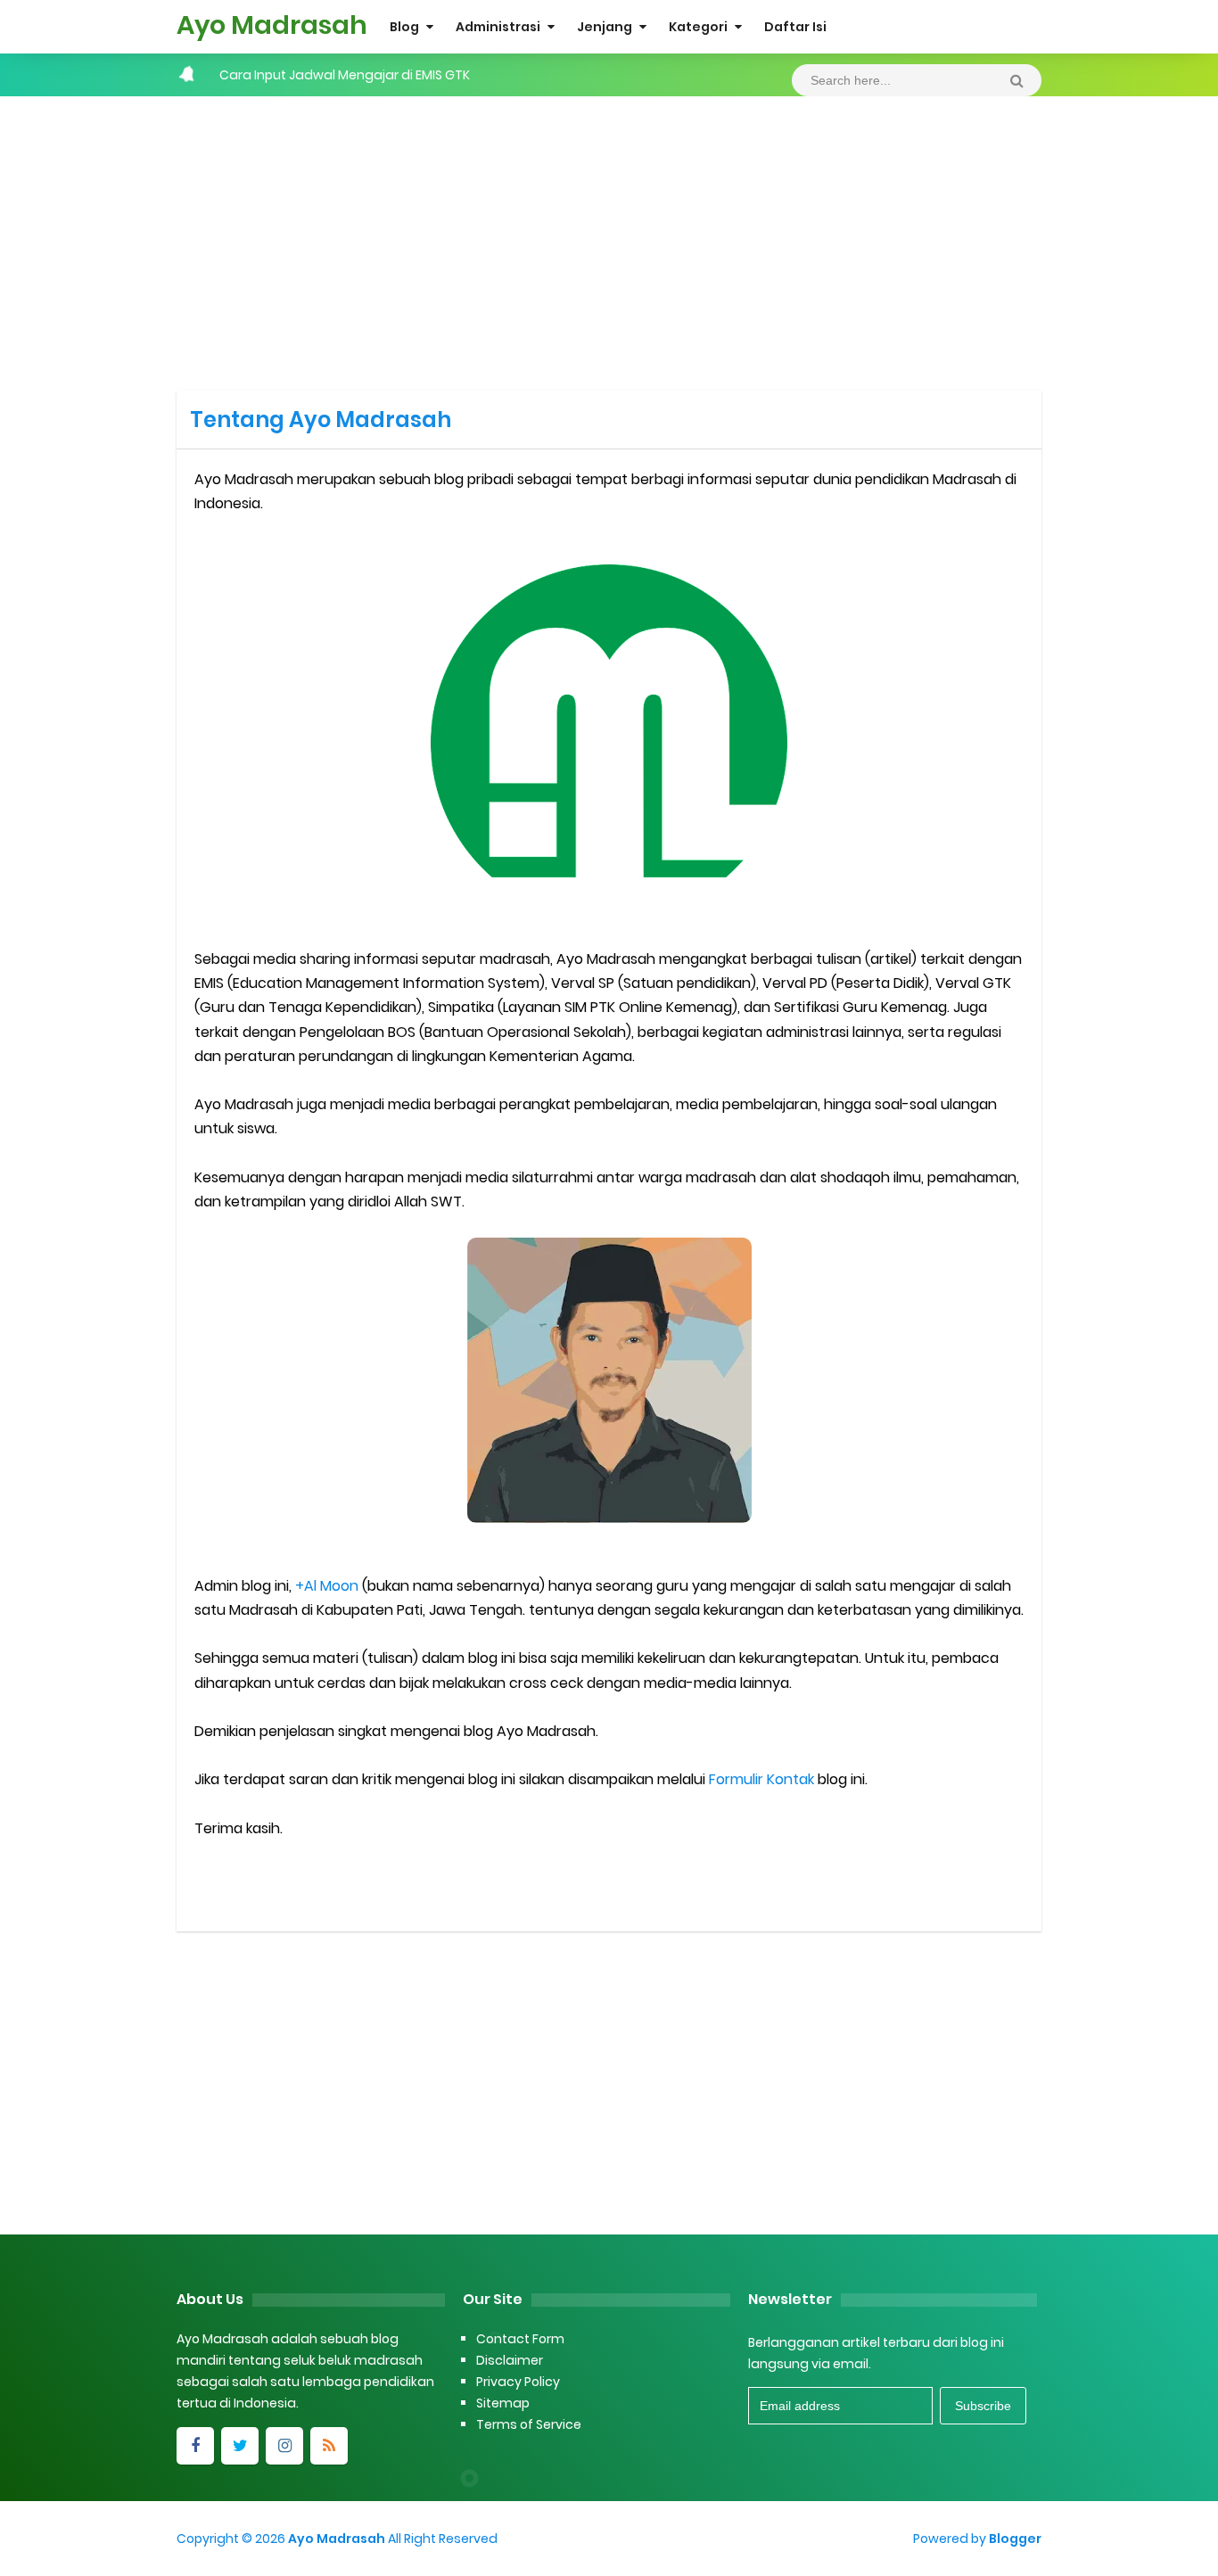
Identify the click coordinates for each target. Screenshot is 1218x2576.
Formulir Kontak (761, 1779)
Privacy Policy (518, 2382)
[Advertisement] (609, 239)
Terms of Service (529, 2424)
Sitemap (503, 2403)
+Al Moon (327, 1586)
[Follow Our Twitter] (240, 2446)
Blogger (1015, 2539)
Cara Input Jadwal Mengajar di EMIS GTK (345, 75)
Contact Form (520, 2339)
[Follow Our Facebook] (195, 2446)
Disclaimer (510, 2360)
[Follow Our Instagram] (284, 2446)
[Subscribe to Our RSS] (329, 2446)
